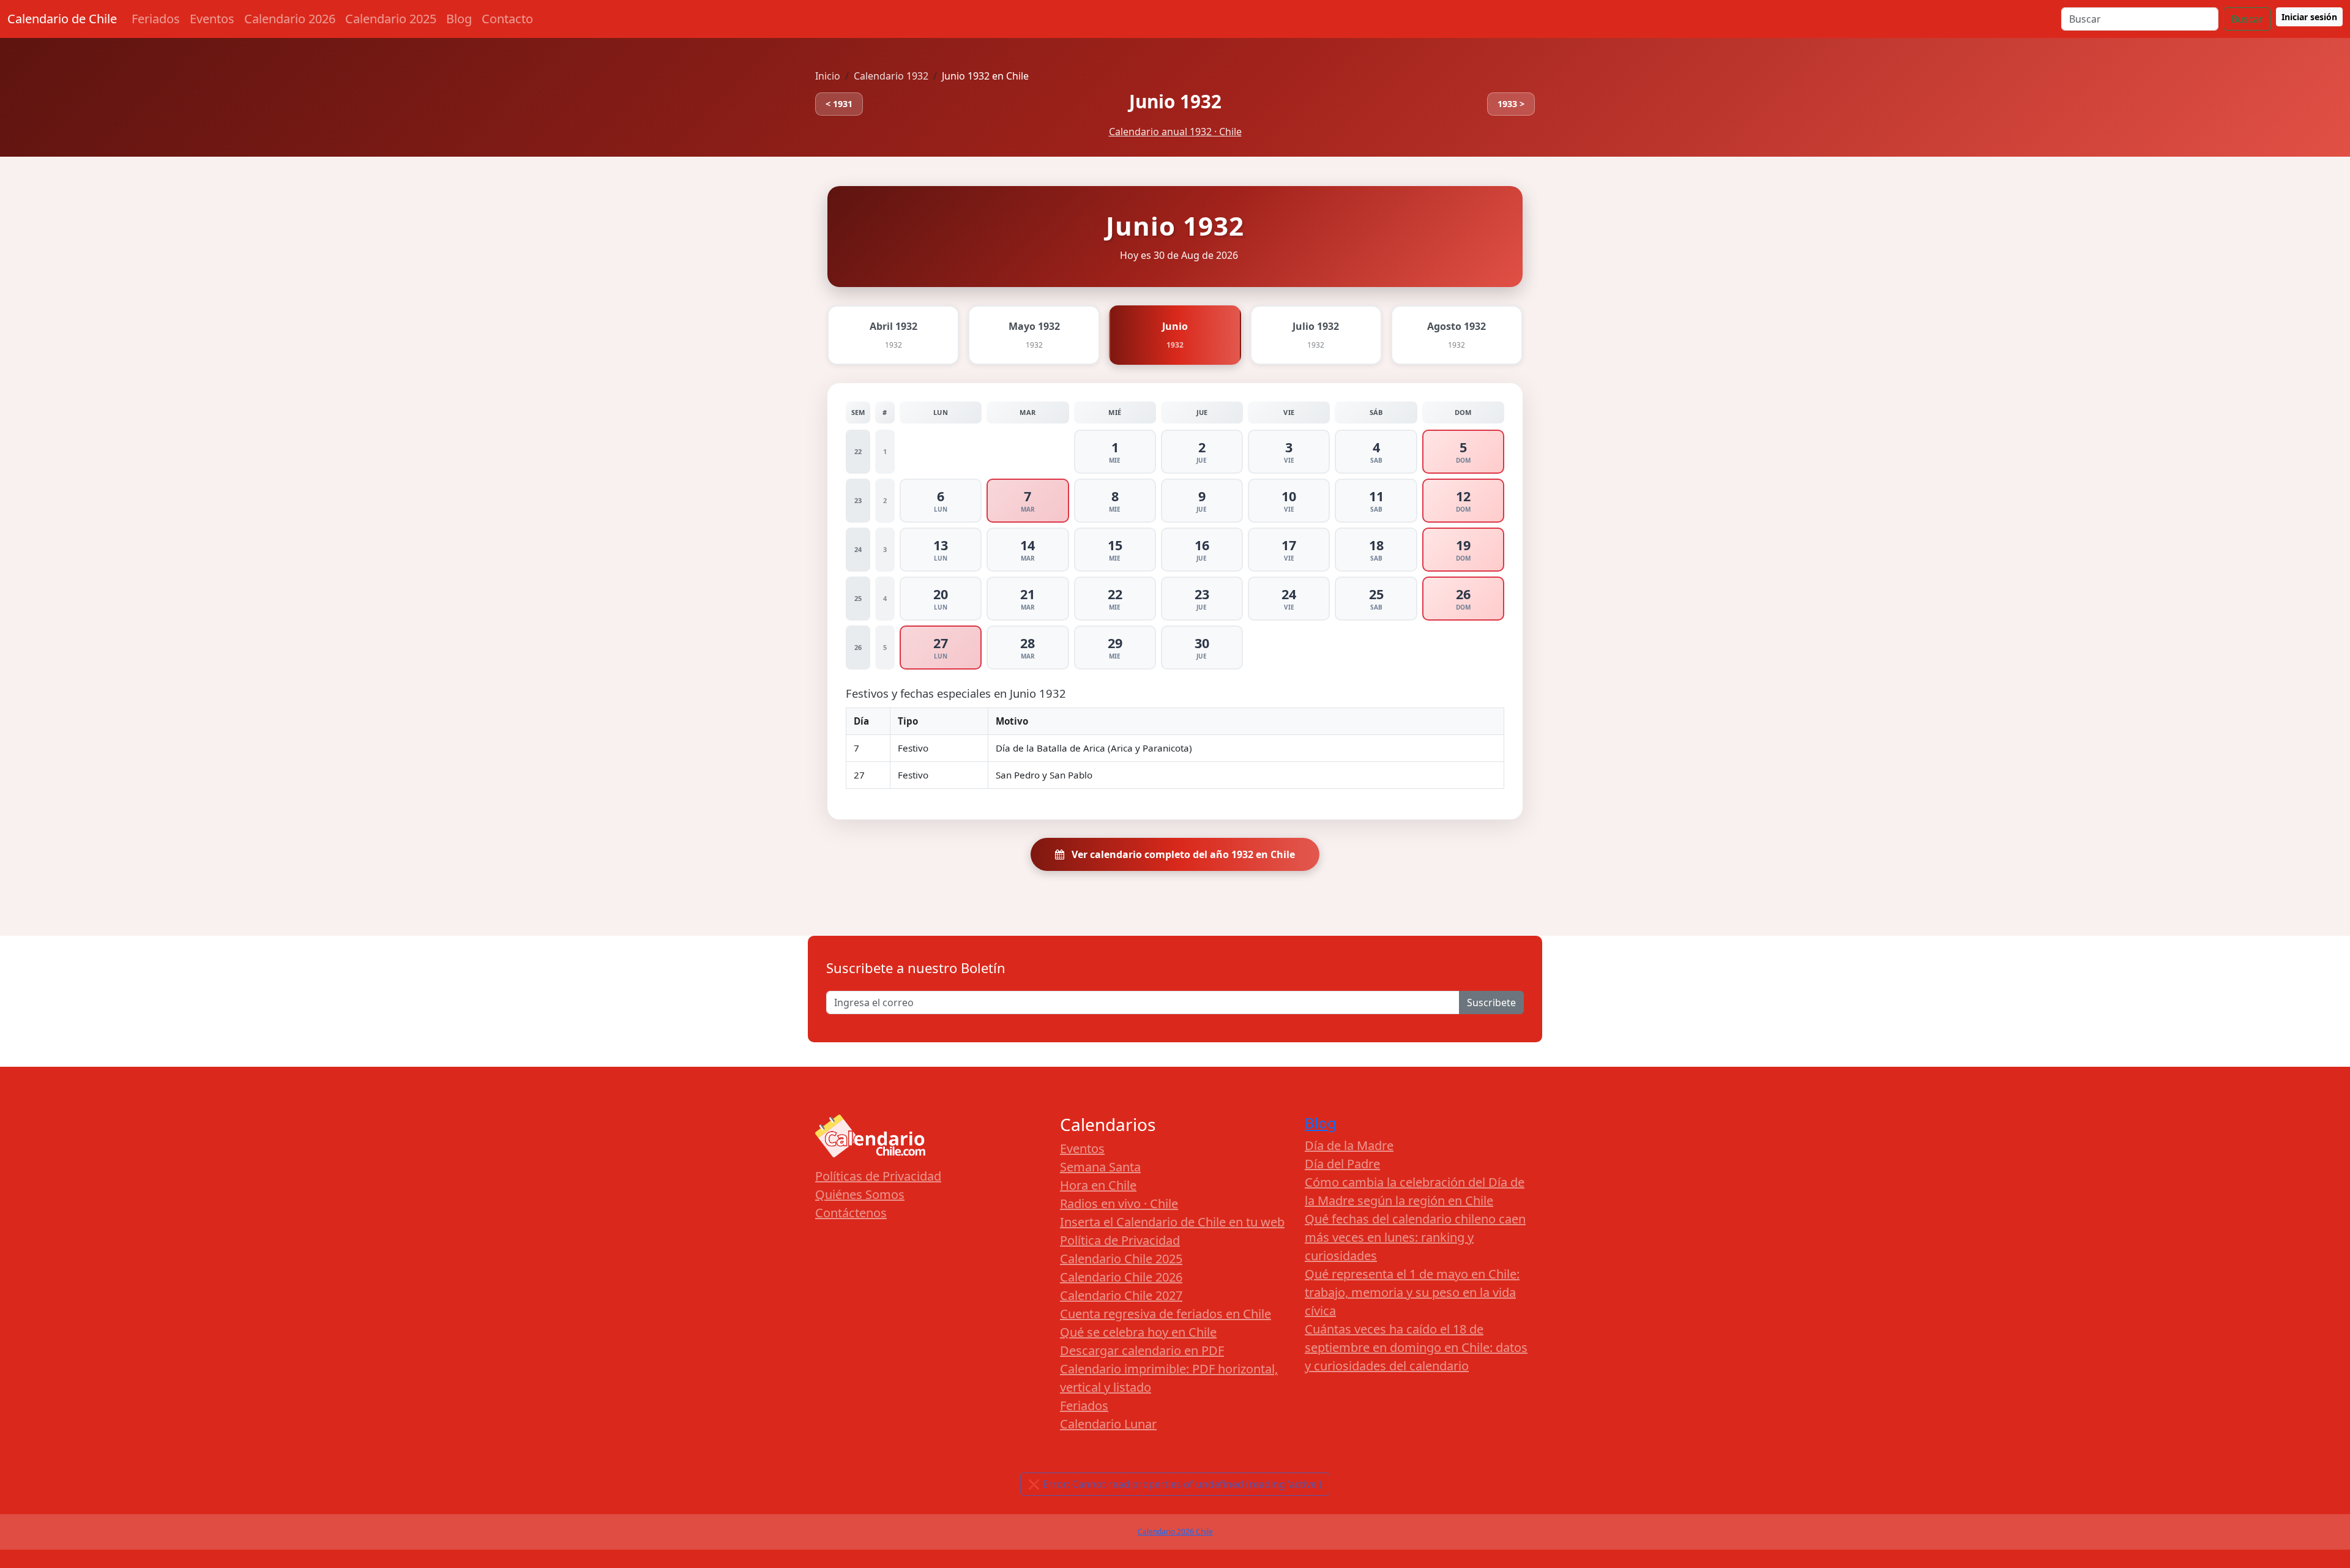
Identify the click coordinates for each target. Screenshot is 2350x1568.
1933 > (1511, 104)
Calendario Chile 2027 (1121, 1295)
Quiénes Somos (860, 1194)
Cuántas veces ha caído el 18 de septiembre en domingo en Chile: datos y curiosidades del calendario (1416, 1347)
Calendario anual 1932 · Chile (1175, 132)
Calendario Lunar (1108, 1424)
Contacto (507, 19)
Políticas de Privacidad (878, 1176)
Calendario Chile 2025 (1121, 1259)
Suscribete (1491, 1002)
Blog (459, 19)
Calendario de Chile (62, 19)
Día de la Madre (1349, 1145)
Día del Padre (1342, 1164)
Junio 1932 (1175, 101)
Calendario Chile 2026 (1121, 1277)
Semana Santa (1100, 1167)
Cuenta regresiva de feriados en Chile (1166, 1314)
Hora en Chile (1098, 1185)
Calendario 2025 (391, 19)
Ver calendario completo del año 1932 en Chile (1182, 854)
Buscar (2247, 19)
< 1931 (839, 104)
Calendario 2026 (290, 19)
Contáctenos (851, 1213)
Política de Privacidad (1120, 1240)
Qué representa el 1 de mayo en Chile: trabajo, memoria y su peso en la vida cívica (1412, 1292)
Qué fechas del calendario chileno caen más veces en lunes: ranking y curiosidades (1415, 1237)
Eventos (212, 19)
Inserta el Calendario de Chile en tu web (1172, 1222)
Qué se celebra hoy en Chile (1138, 1332)
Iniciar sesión (2309, 17)
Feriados (156, 19)
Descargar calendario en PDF (1142, 1350)
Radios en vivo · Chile (1119, 1204)
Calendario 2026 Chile (1175, 1532)
